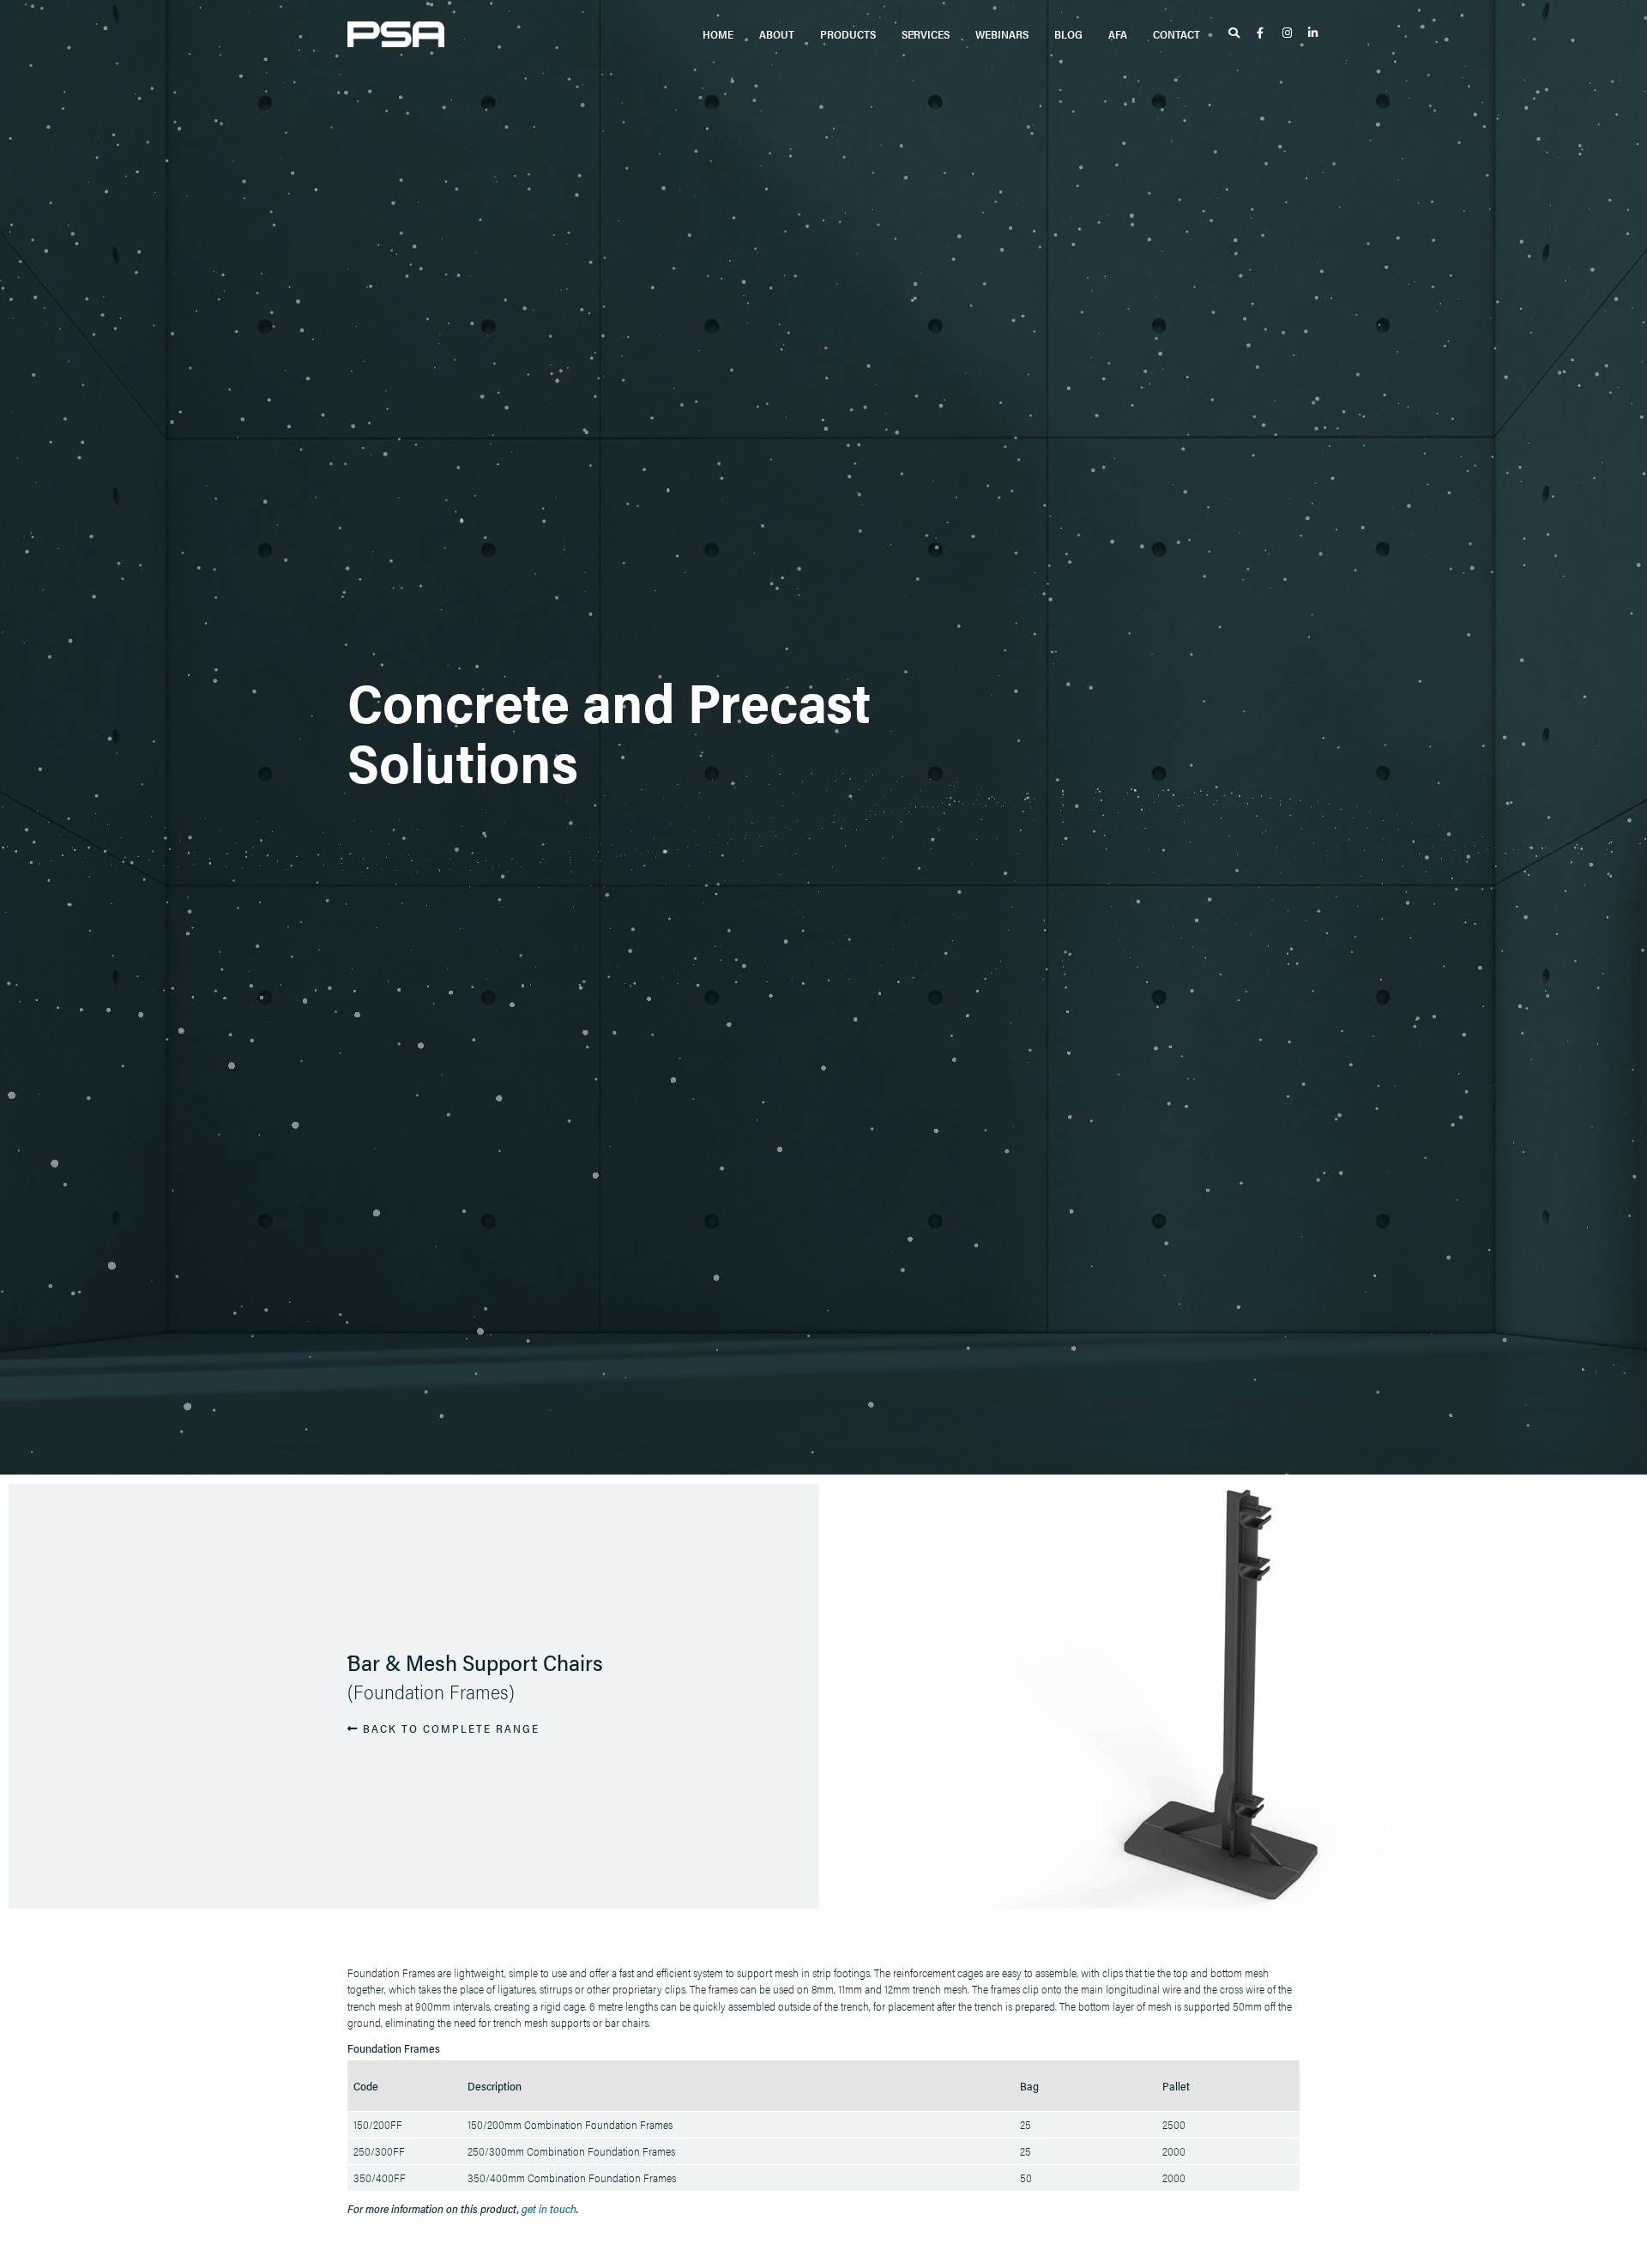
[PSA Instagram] (1289, 33)
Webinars (1002, 34)
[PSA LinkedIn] (1315, 33)
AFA (1118, 34)
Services (926, 34)
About (777, 34)
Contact (1176, 34)
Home (718, 34)
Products (848, 34)
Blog (1068, 34)
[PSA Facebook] (1263, 33)
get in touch (549, 2208)
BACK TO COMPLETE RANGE (449, 1728)
